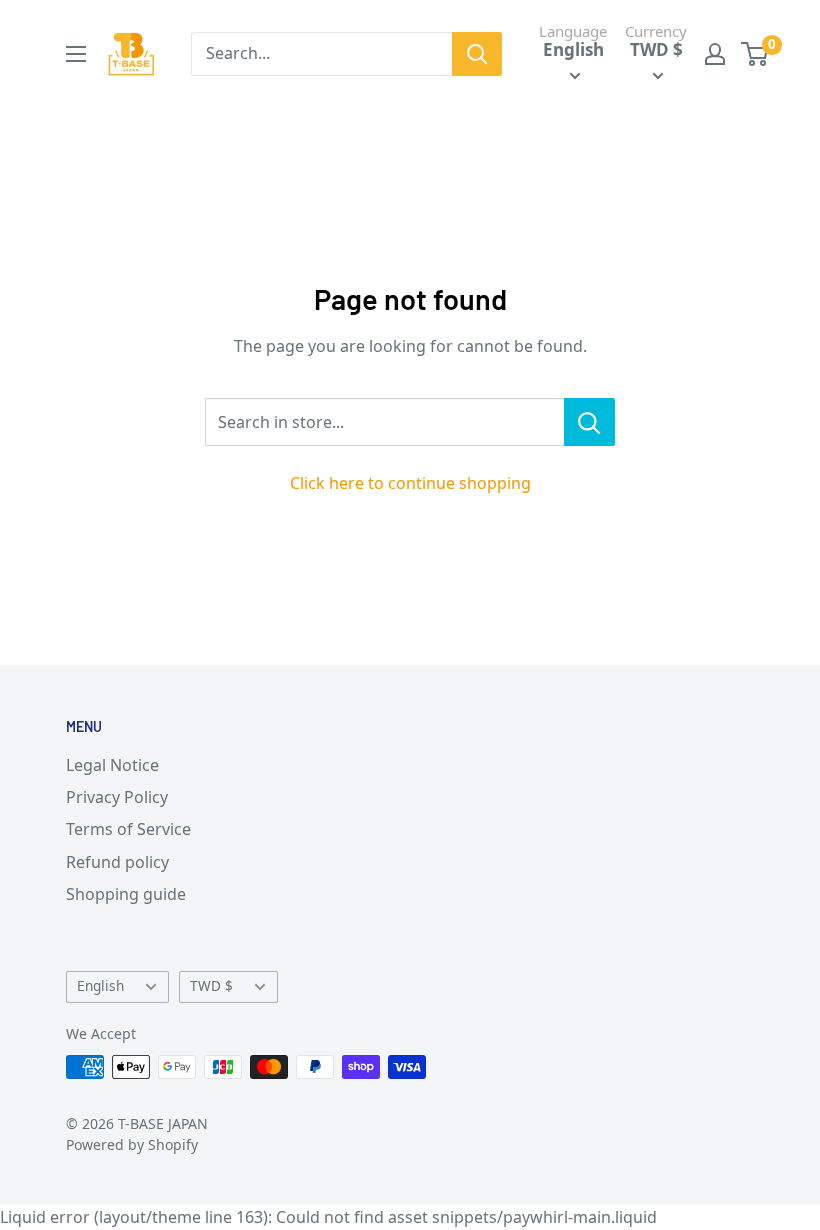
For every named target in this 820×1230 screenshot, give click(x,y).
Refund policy (117, 862)
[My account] (715, 54)
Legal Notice (112, 765)
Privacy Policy (117, 797)
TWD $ (211, 985)
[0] (755, 54)
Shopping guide (126, 894)
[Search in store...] (589, 422)
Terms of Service (128, 829)
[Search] (477, 54)
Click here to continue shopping (410, 483)
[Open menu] (76, 54)
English (100, 985)
